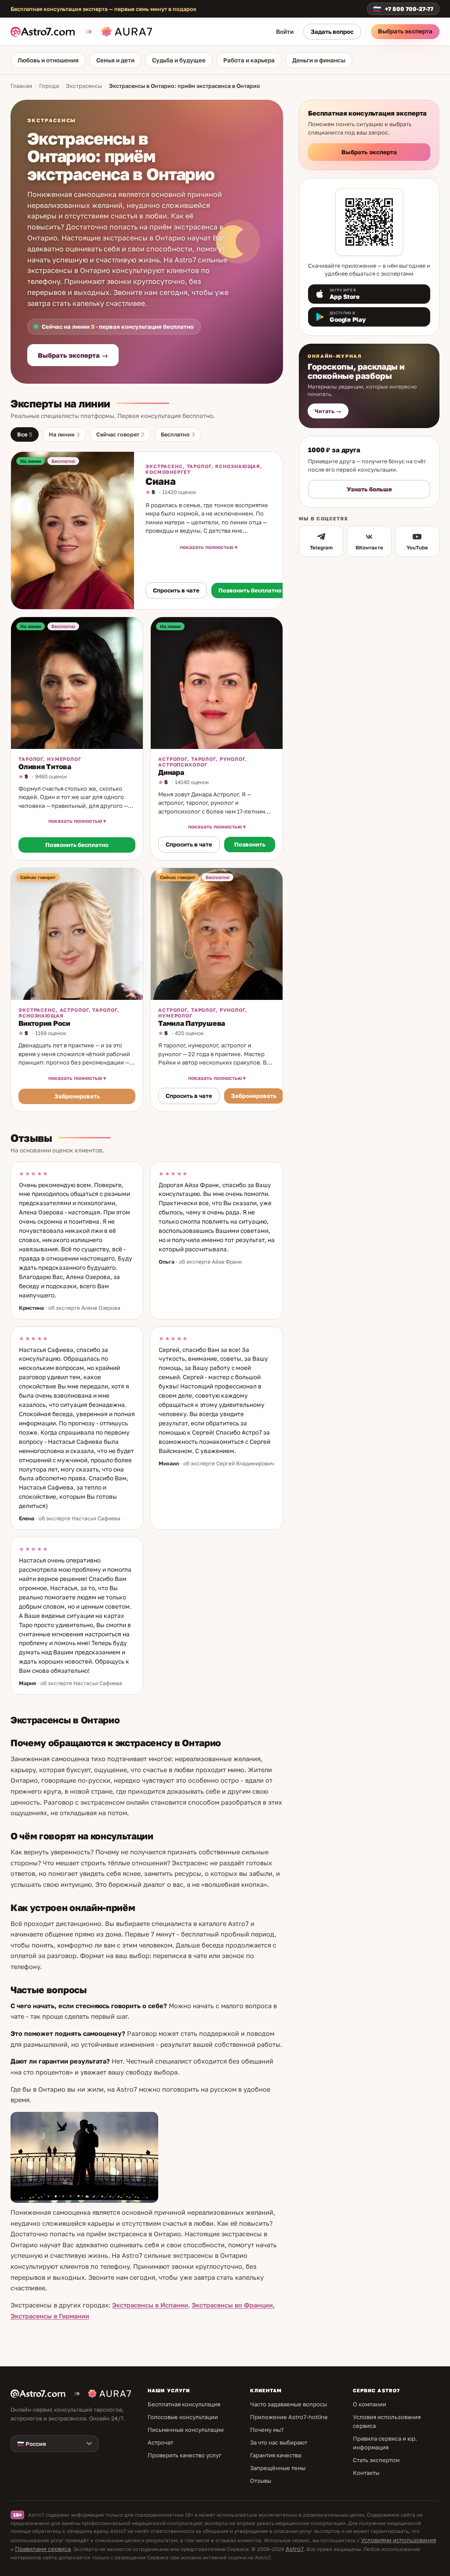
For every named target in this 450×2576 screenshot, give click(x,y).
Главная (21, 86)
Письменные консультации (186, 2430)
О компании (370, 2404)
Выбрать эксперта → (73, 355)
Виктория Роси (44, 1023)
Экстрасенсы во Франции (232, 2305)
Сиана (160, 481)
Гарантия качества (276, 2455)
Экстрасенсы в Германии (50, 2316)
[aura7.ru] (117, 32)
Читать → (328, 411)
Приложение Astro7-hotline (289, 2417)
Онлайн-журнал (335, 356)
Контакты (366, 2473)
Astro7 (295, 2549)
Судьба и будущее (179, 60)
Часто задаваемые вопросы (289, 2404)
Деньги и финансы (319, 60)
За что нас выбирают (279, 2442)
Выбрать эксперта (405, 31)
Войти (285, 32)
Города (49, 86)
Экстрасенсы (84, 86)
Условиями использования (398, 2540)
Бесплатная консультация (184, 2404)
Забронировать (77, 1096)
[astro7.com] (46, 32)
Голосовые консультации (183, 2417)
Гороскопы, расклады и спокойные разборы (356, 371)
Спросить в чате (176, 590)
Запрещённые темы (278, 2468)
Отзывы (261, 2481)
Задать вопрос (332, 32)
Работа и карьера (249, 60)
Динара (171, 772)
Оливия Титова (45, 767)
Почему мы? (267, 2430)
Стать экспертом (376, 2460)
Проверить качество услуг (185, 2455)
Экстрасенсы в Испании (150, 2305)
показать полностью (207, 547)
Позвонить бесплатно (250, 590)
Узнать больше (369, 489)
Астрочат (160, 2442)
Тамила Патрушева (192, 1023)
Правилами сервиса (43, 2549)
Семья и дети (115, 60)
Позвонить (250, 844)
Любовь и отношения (48, 60)
